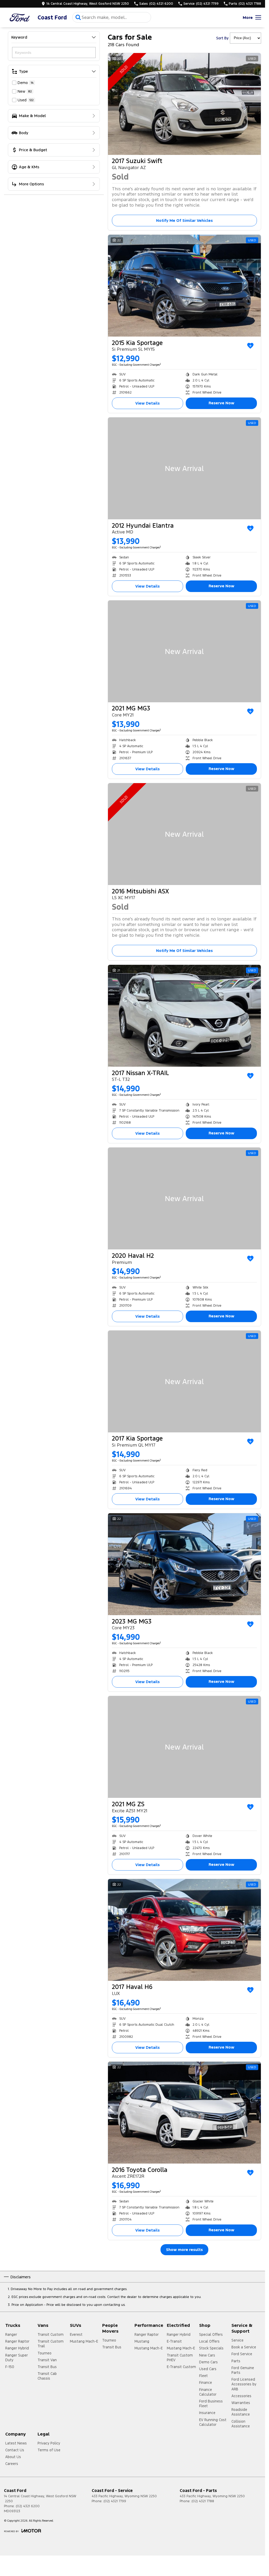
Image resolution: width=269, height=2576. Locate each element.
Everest (76, 2334)
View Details (148, 403)
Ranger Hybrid (17, 2348)
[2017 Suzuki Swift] (184, 104)
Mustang (142, 2341)
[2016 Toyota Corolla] (184, 2113)
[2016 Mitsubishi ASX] (184, 834)
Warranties (241, 2403)
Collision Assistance (241, 2424)
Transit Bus (47, 2367)
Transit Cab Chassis (47, 2376)
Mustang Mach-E (84, 2341)
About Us (13, 2457)
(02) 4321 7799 (115, 2501)
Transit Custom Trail (51, 2344)
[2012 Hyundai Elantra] (184, 468)
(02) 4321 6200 (28, 2506)
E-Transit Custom (181, 2367)
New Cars (207, 2355)
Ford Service (242, 2354)
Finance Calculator (208, 2392)
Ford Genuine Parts (243, 2370)
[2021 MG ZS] (184, 1747)
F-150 (10, 2367)
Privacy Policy (49, 2443)
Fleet (203, 2376)
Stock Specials (211, 2348)
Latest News (16, 2443)
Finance (206, 2383)
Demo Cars (208, 2362)
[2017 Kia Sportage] (184, 1381)
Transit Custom (51, 2334)
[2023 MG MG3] (184, 1564)
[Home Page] (20, 17)
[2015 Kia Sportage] (184, 286)
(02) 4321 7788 (203, 2501)
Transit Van (47, 2360)
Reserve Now (221, 403)
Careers (12, 2464)
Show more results (184, 2250)
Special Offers (211, 2334)
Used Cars (208, 2369)
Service (237, 2340)
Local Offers (209, 2341)
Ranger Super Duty (17, 2358)
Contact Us (15, 2450)
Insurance (207, 2413)
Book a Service (244, 2347)
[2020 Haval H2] (184, 1198)
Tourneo (45, 2353)
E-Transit (174, 2341)
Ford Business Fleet (211, 2404)
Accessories (241, 2396)
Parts (236, 2361)
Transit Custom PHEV (180, 2358)
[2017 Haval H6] (184, 1930)
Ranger (11, 2334)
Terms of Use (49, 2450)
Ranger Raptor (17, 2341)
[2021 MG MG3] (184, 651)
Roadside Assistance (241, 2412)
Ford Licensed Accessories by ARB (244, 2384)
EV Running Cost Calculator (213, 2422)
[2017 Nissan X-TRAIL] (184, 1016)
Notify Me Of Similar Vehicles (184, 220)
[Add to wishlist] (250, 346)
